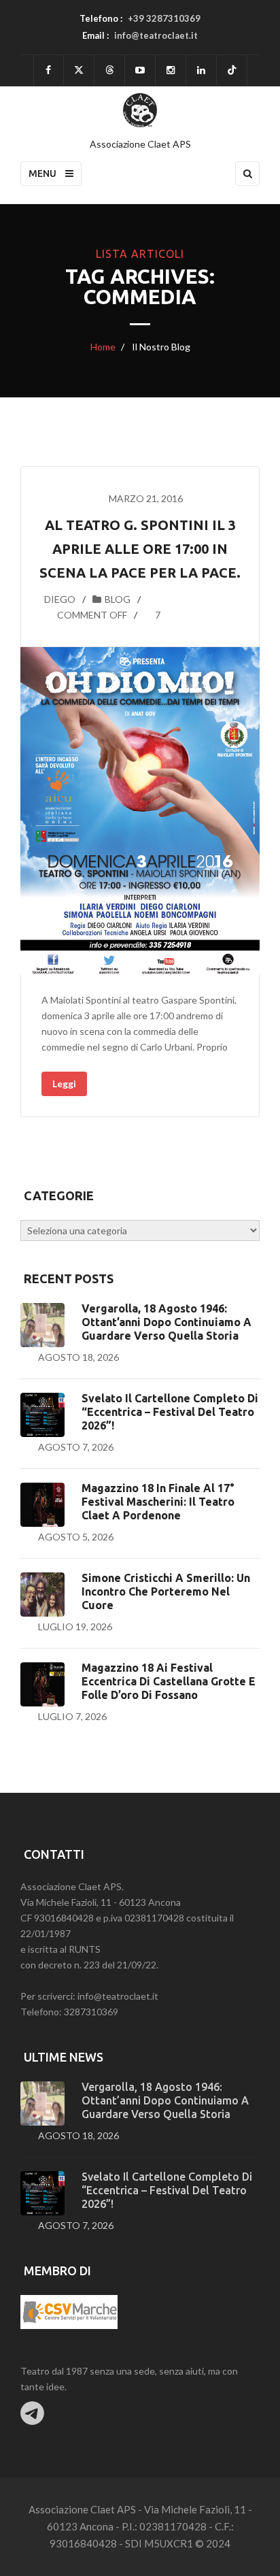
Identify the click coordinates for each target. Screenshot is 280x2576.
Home (103, 347)
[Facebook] (49, 70)
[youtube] (140, 70)
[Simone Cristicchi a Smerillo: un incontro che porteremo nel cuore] (42, 1595)
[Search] (247, 174)
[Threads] (109, 70)
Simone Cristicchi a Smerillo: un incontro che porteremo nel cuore (166, 1591)
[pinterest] (171, 70)
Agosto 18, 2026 (78, 1357)
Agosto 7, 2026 (76, 1447)
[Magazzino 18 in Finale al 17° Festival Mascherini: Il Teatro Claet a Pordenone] (42, 1505)
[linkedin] (201, 70)
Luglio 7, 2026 (72, 1716)
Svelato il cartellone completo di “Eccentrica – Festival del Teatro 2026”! (170, 1412)
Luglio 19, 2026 (75, 1626)
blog (118, 599)
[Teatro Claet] (140, 110)
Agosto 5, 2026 (76, 1537)
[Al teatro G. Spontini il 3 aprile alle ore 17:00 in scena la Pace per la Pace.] (140, 811)
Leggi (64, 1084)
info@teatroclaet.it (156, 35)
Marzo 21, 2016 (146, 498)
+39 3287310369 (164, 18)
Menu (43, 174)
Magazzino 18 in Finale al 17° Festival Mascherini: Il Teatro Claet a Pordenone (158, 1502)
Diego (60, 599)
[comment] (42, 615)
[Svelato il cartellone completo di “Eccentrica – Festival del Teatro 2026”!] (42, 1415)
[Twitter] (79, 70)
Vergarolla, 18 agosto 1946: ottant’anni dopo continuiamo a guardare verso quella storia (167, 1322)
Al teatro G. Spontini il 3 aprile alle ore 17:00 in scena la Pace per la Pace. (140, 549)
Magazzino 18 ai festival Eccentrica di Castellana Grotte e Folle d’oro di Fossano (169, 1681)
